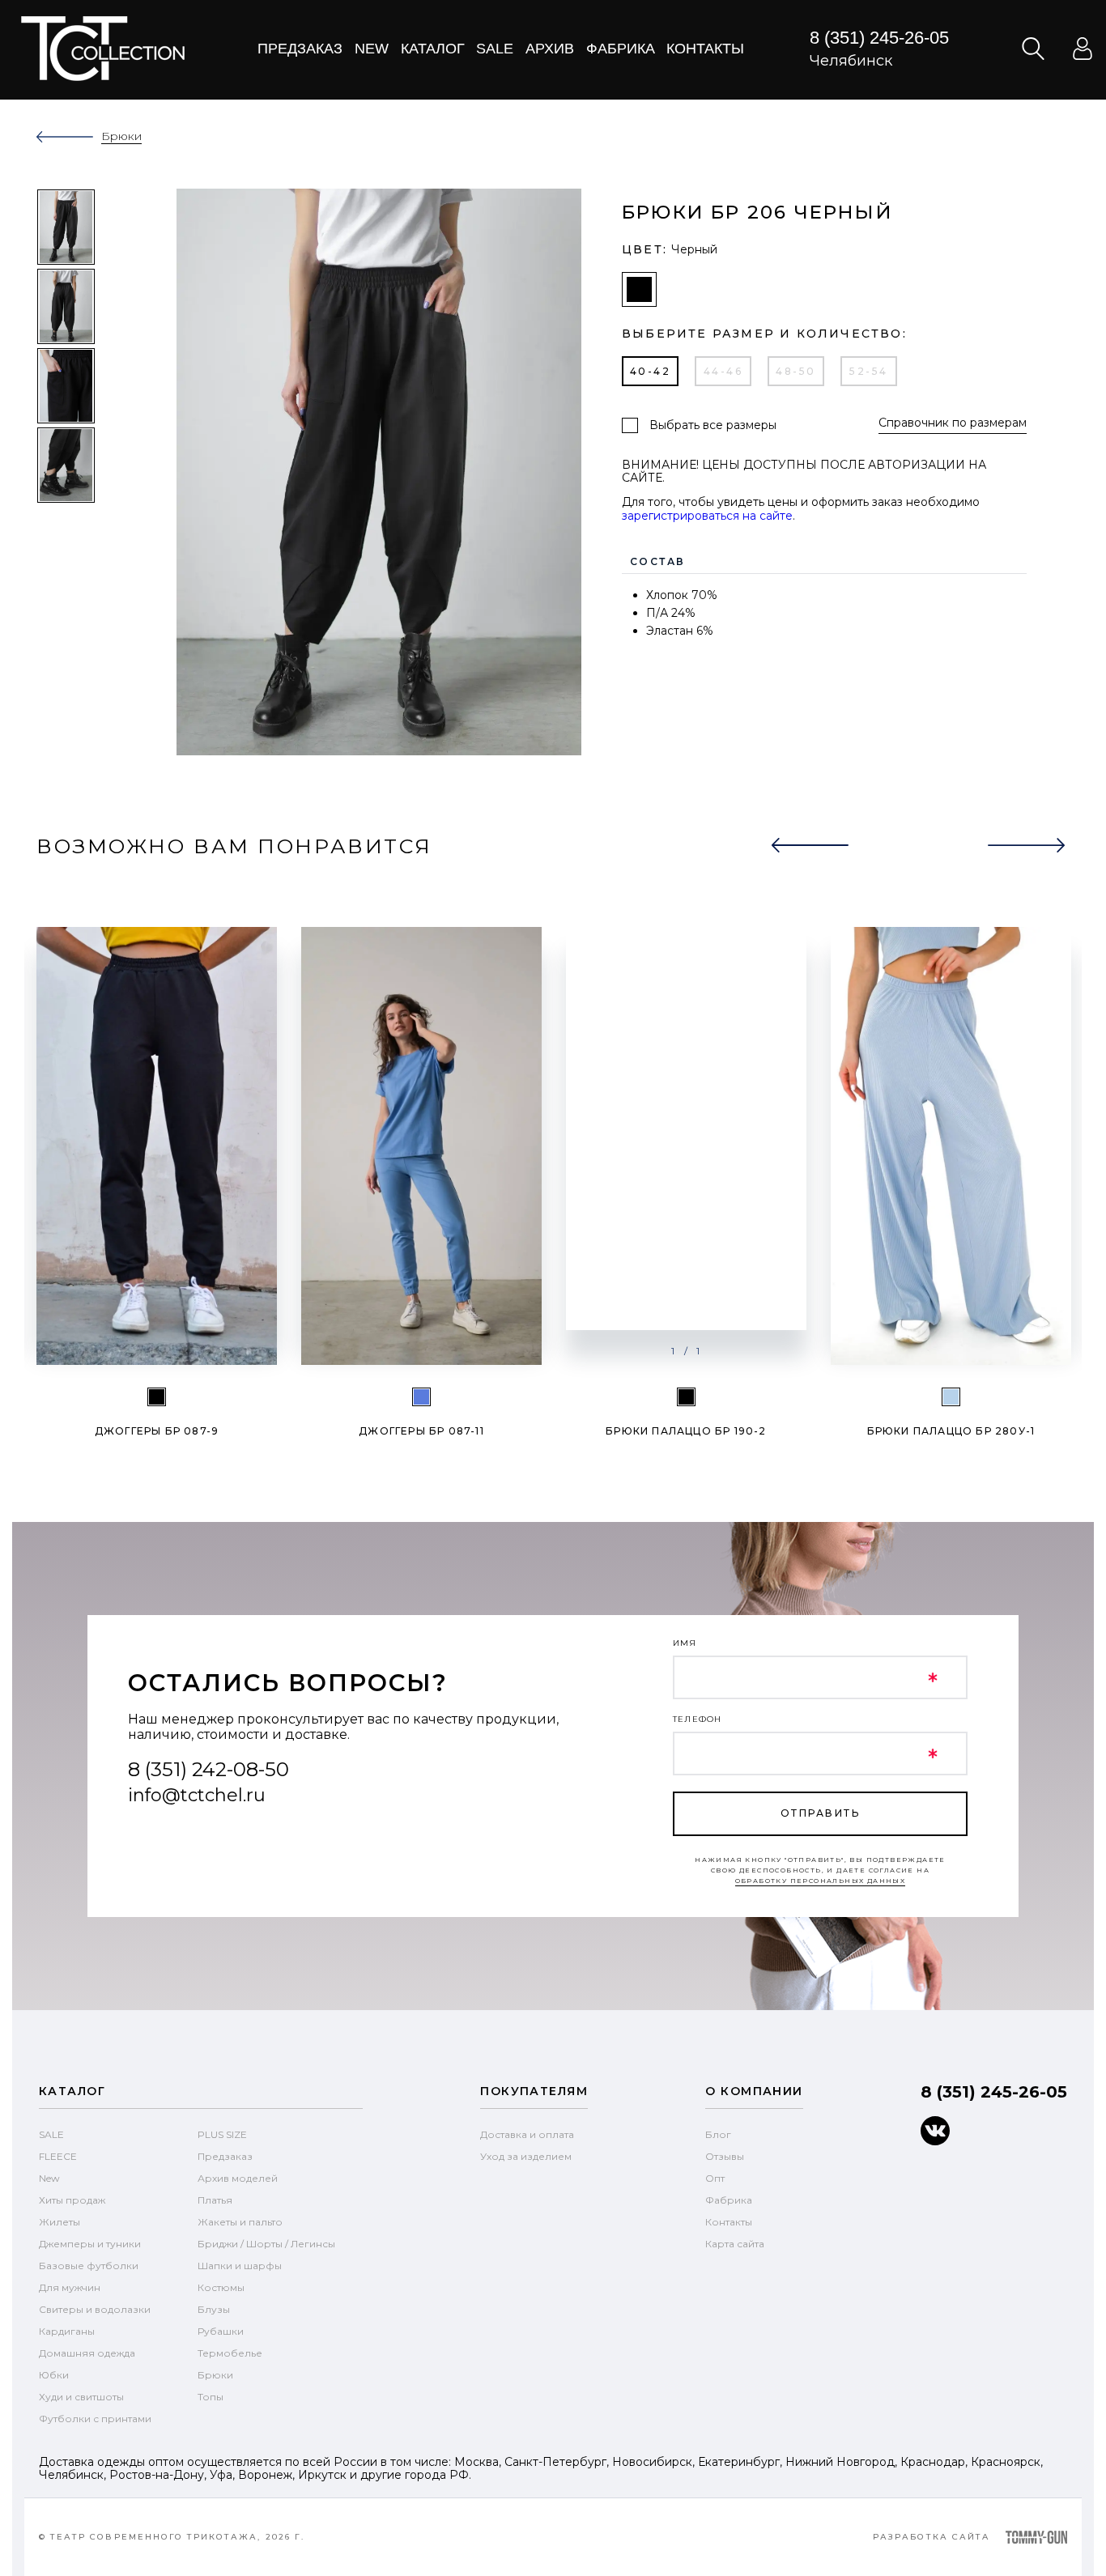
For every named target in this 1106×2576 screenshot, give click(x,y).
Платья (215, 2200)
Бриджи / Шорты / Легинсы (266, 2244)
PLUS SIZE (222, 2134)
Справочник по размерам (953, 423)
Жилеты (60, 2222)
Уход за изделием (526, 2156)
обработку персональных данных (821, 1881)
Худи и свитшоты (81, 2397)
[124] (421, 1397)
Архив (550, 49)
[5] (157, 1397)
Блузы (214, 2309)
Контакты (705, 49)
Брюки (215, 2375)
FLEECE (58, 2156)
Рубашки (221, 2331)
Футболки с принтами (95, 2419)
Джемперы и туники (90, 2244)
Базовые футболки (89, 2266)
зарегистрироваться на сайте (707, 516)
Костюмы (221, 2287)
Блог (718, 2134)
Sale (495, 49)
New (372, 49)
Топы (211, 2397)
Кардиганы (67, 2331)
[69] (951, 1397)
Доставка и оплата (527, 2134)
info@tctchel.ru (197, 1795)
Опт (715, 2178)
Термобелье (230, 2353)
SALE (51, 2134)
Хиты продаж (72, 2200)
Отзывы (725, 2156)
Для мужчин (70, 2287)
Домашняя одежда (87, 2353)
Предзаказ (300, 49)
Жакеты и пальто (240, 2222)
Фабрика (621, 49)
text (102, 49)
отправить (820, 1813)
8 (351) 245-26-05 (879, 38)
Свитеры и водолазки (95, 2309)
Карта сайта (735, 2244)
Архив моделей (238, 2178)
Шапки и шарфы (240, 2266)
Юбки (54, 2375)
